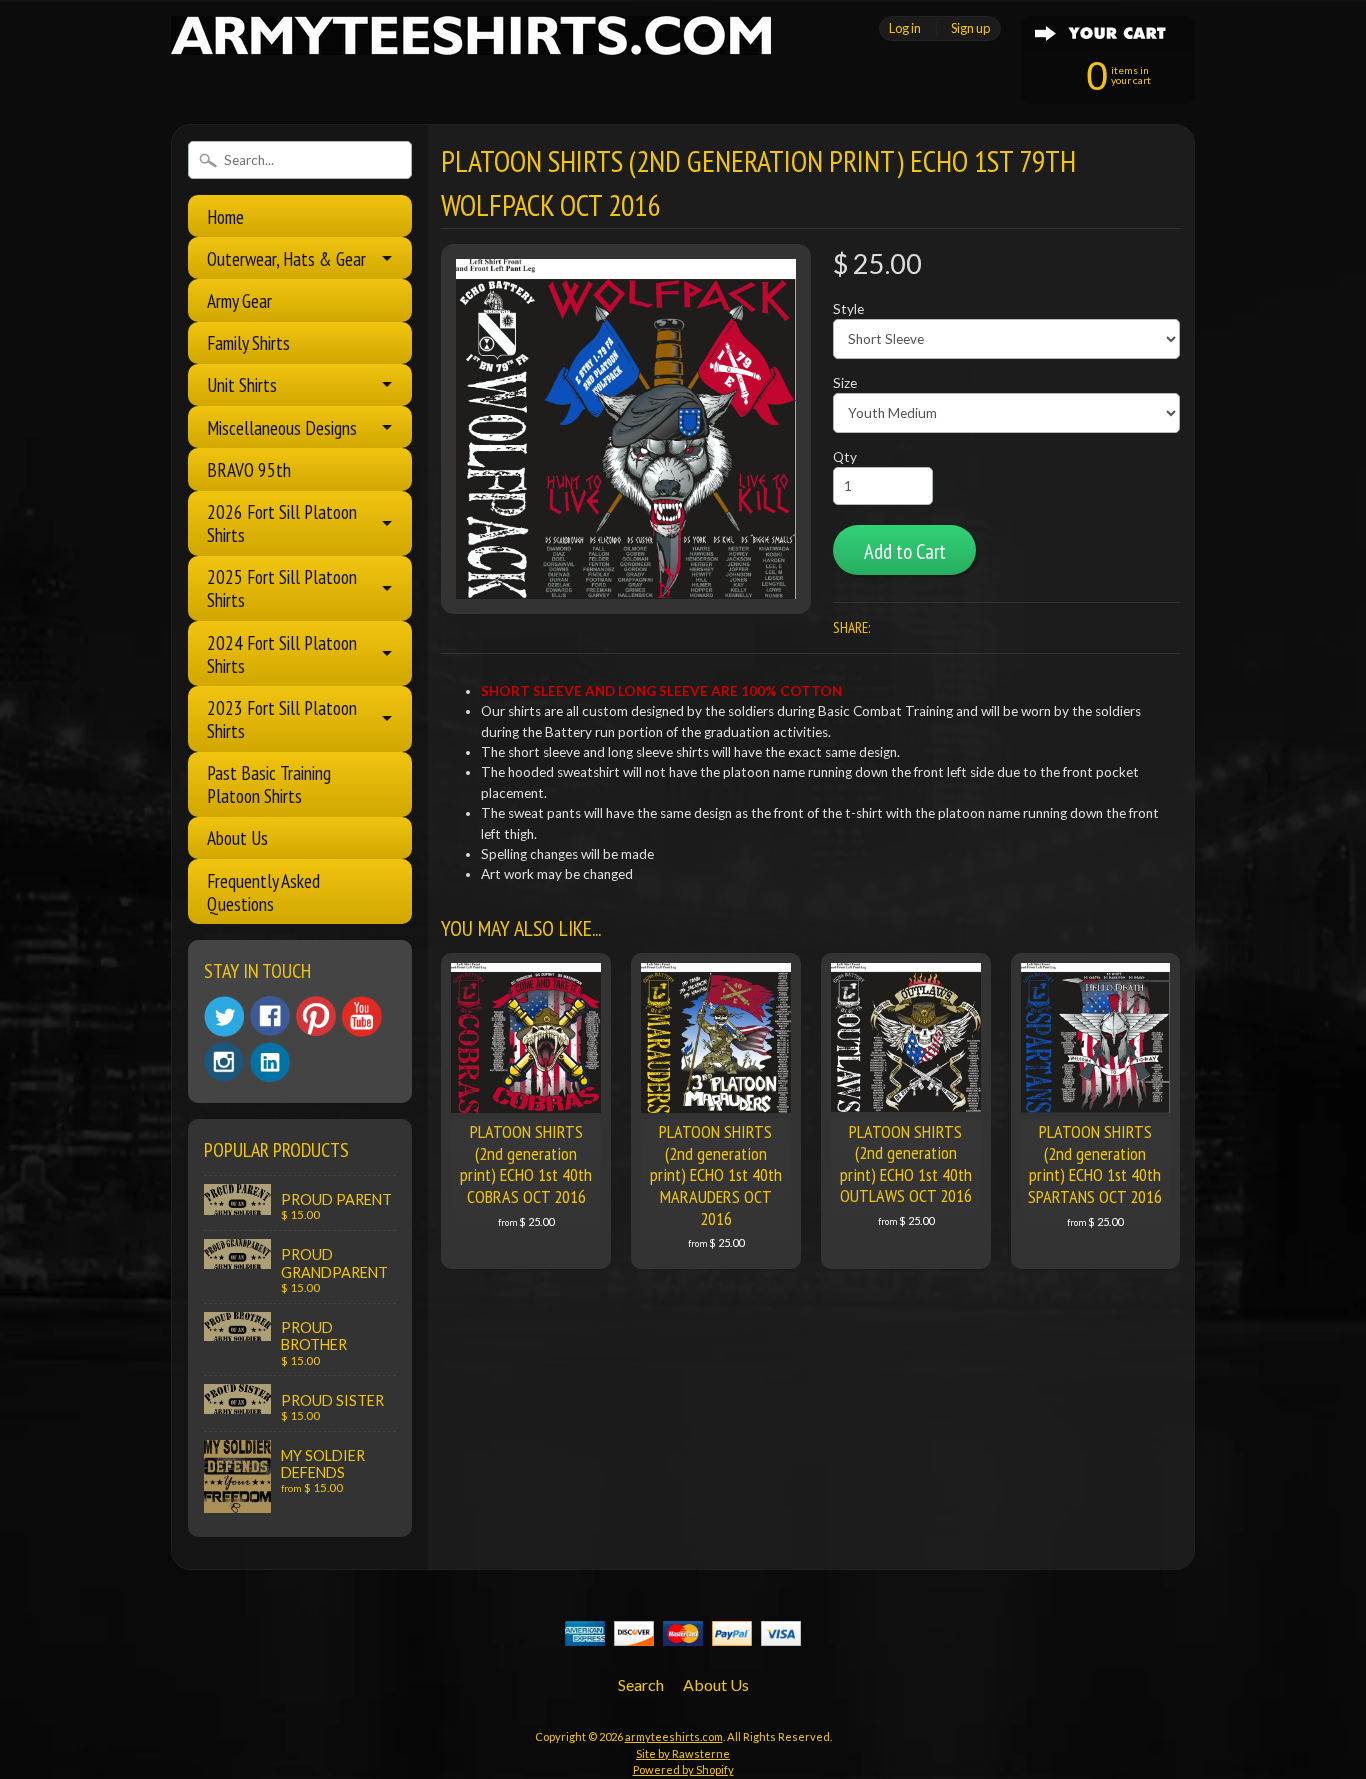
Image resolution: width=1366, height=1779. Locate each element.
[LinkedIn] (270, 1062)
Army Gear (239, 300)
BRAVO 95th (249, 469)
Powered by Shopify (683, 1769)
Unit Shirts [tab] (242, 384)
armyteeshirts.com (674, 1736)
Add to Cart (905, 551)
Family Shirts (248, 342)
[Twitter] (224, 1016)
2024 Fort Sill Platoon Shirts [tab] (282, 654)
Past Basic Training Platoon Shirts (269, 784)
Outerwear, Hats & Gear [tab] (286, 258)
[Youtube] (362, 1016)
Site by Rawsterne (683, 1753)
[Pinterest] (316, 1016)
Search (641, 1684)
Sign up (970, 28)
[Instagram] (224, 1062)
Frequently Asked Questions (263, 892)
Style (848, 309)
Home (225, 216)
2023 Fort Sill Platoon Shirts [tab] (282, 719)
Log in (905, 28)
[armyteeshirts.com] (471, 43)
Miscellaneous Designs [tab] (282, 427)
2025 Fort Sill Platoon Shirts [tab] (282, 588)
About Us (237, 837)
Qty (845, 457)
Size (845, 383)
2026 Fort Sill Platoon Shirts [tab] (282, 523)
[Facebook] (270, 1016)
